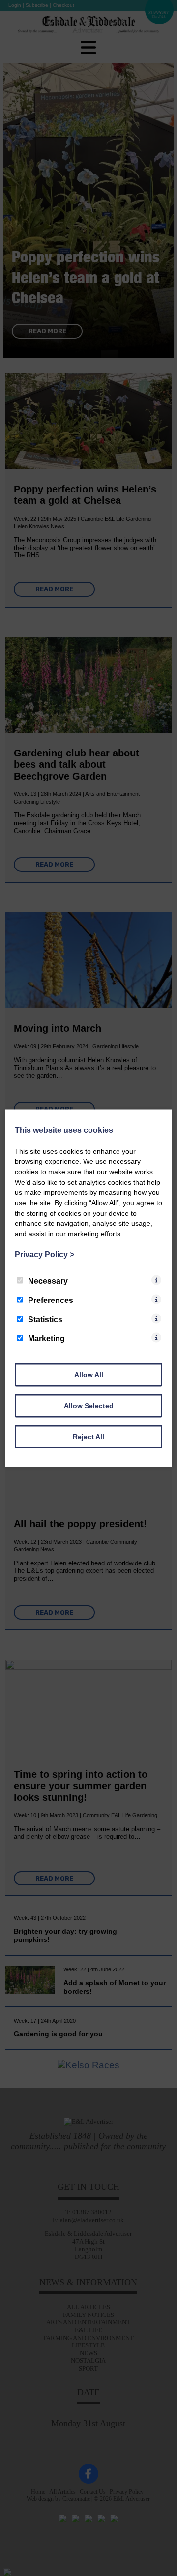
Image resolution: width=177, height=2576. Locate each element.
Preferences (51, 1300)
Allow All (89, 1374)
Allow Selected (89, 1405)
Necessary (48, 1281)
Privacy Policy (44, 1254)
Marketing (46, 1338)
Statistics (45, 1319)
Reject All (88, 1436)
